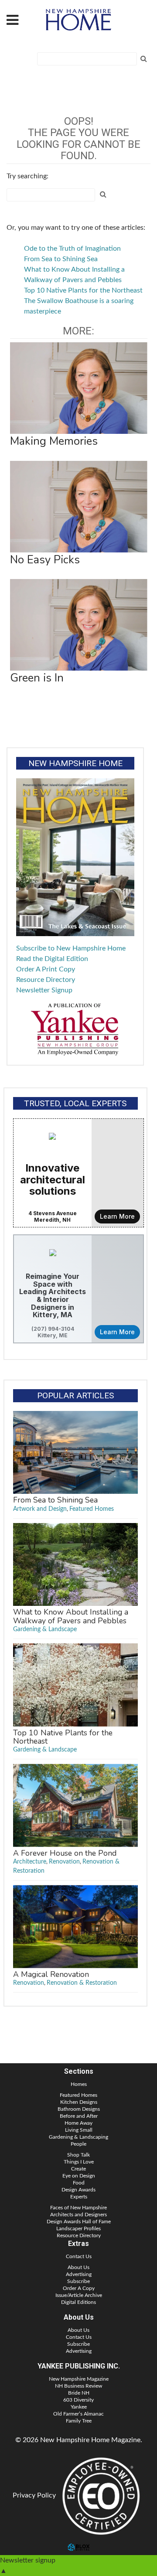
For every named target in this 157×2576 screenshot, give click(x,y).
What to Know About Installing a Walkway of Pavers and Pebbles (71, 1616)
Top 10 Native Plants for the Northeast (83, 290)
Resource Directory (46, 980)
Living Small (79, 2130)
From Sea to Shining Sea (61, 259)
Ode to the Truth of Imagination (72, 249)
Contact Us (79, 2256)
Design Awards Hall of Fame (79, 2222)
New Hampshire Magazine (79, 2379)
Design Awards (78, 2190)
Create (78, 2169)
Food (79, 2183)
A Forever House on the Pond (65, 1853)
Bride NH (79, 2393)
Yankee (79, 2407)
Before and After (79, 2116)
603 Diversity (78, 2400)
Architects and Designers (78, 2215)
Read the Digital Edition (52, 959)
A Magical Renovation (51, 1974)
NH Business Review (78, 2386)
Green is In (37, 678)
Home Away (78, 2123)
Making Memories (54, 441)
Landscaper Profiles (78, 2228)
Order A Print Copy (46, 969)
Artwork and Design (40, 1509)
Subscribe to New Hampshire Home (71, 948)
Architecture (30, 1862)
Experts (79, 2197)
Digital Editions (78, 2302)
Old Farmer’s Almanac (78, 2414)
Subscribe (78, 2281)
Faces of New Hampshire (78, 2208)
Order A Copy (79, 2288)
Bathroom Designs (79, 2109)
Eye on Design (79, 2176)
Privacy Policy (34, 2495)
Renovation (64, 1862)
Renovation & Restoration (82, 1983)
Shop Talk (78, 2155)
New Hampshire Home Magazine (78, 20)
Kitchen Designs (79, 2102)
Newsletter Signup (44, 990)
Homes (79, 2084)
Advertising (79, 2274)
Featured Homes (92, 1509)
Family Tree (79, 2421)
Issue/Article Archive (79, 2295)
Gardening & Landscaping (78, 2137)
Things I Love (79, 2162)
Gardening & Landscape (45, 1629)
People (78, 2144)
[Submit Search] (143, 59)
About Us (78, 2267)
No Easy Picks (45, 560)
